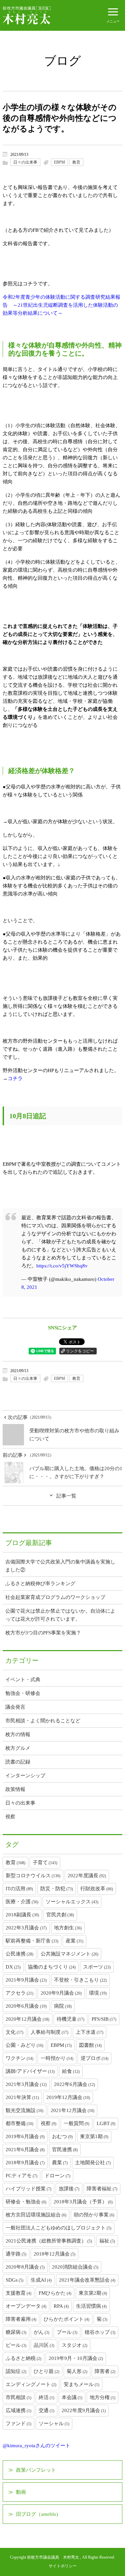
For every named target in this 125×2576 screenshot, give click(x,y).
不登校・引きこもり (80, 1980)
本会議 (72, 2397)
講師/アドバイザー (30, 2071)
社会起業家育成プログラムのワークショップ (55, 1597)
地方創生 (68, 1928)
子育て (45, 1863)
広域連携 (18, 2410)
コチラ (15, 1078)
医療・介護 (22, 1902)
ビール (16, 2345)
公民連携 (19, 1954)
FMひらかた (55, 2293)
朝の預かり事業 (94, 2215)
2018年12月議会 (54, 2254)
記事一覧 (66, 1496)
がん (41, 2332)
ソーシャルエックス (72, 1902)
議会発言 (15, 1707)
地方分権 (102, 2397)
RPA (61, 2306)
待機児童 (70, 2019)
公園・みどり (24, 2045)
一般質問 (76, 2123)
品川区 (44, 2345)
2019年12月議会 (68, 2097)
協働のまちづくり (52, 1967)
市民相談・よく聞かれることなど (43, 1721)
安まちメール (81, 2384)
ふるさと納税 (23, 2358)
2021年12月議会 (72, 2110)
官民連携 (65, 2150)
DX (13, 1967)
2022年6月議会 (74, 2084)
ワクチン (19, 2058)
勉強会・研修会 (23, 1693)
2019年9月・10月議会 (76, 2358)
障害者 (105, 2371)
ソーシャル (54, 2423)
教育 (76, 162)
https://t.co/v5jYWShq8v (62, 1266)
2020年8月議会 (25, 2267)
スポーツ (97, 1967)
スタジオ (74, 2345)
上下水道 (89, 2032)
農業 (60, 2163)
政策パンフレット (36, 2470)
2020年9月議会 (61, 1993)
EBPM (59, 162)
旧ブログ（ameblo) (37, 2514)
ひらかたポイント (66, 2319)
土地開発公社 (93, 2163)
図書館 (90, 2045)
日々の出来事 (25, 162)
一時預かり (57, 2058)
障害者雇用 (21, 2319)
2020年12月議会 (27, 2019)
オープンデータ (26, 2306)
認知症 (16, 2371)
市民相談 (18, 2397)
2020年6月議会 (26, 2006)
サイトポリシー (63, 2566)
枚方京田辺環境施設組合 (36, 2215)
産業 (74, 1941)
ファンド (18, 2423)
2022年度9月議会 (84, 2410)
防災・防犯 (57, 1889)
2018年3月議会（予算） (83, 2202)
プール (67, 2332)
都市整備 (19, 2123)
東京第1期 (94, 2136)
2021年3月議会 (26, 2084)
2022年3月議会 (26, 1928)
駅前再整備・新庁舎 (32, 1941)
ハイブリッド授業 (28, 2189)
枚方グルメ (18, 1748)
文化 (14, 2032)
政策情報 (15, 1789)
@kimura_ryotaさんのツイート (36, 2446)
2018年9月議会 (25, 2163)
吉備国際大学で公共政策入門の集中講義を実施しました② (60, 1566)
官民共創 (60, 1915)
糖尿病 (16, 2332)
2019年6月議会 (25, 2136)
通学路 (16, 2254)
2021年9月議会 (26, 1980)
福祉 (107, 2241)
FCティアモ (21, 2176)
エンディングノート (31, 2384)
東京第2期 (93, 2293)
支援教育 (18, 2293)
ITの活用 (19, 1889)
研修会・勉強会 (26, 2202)
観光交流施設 (24, 2110)
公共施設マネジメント (69, 1954)
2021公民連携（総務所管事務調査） (49, 2241)
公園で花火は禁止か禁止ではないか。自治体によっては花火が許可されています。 (60, 1615)
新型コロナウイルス (33, 1876)
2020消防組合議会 (75, 2267)
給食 (71, 2071)
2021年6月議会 (25, 2150)
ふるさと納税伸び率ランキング (40, 1584)
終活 (46, 2397)
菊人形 (77, 2371)
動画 (21, 2492)
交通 (46, 2410)
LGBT (106, 2123)
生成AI (41, 2280)
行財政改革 (97, 1889)
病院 (63, 2006)
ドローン (57, 2176)
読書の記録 (18, 1762)
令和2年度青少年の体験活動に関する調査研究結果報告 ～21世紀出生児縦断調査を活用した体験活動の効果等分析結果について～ (61, 305)
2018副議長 (22, 1915)
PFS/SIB (104, 2019)
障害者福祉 (102, 2189)
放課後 (69, 2189)
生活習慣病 (91, 2306)
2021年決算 (22, 2097)
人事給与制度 (49, 2032)
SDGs (14, 2280)
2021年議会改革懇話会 (87, 2280)
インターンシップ (25, 1776)
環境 (98, 1993)
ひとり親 (46, 2371)
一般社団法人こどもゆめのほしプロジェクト (58, 2228)
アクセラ (19, 1993)
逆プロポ (94, 2058)
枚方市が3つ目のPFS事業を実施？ (43, 1633)
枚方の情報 (18, 1734)
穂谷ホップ (100, 2332)
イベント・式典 (23, 1680)
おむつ (62, 2136)
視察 (10, 1817)
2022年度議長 (87, 1876)
